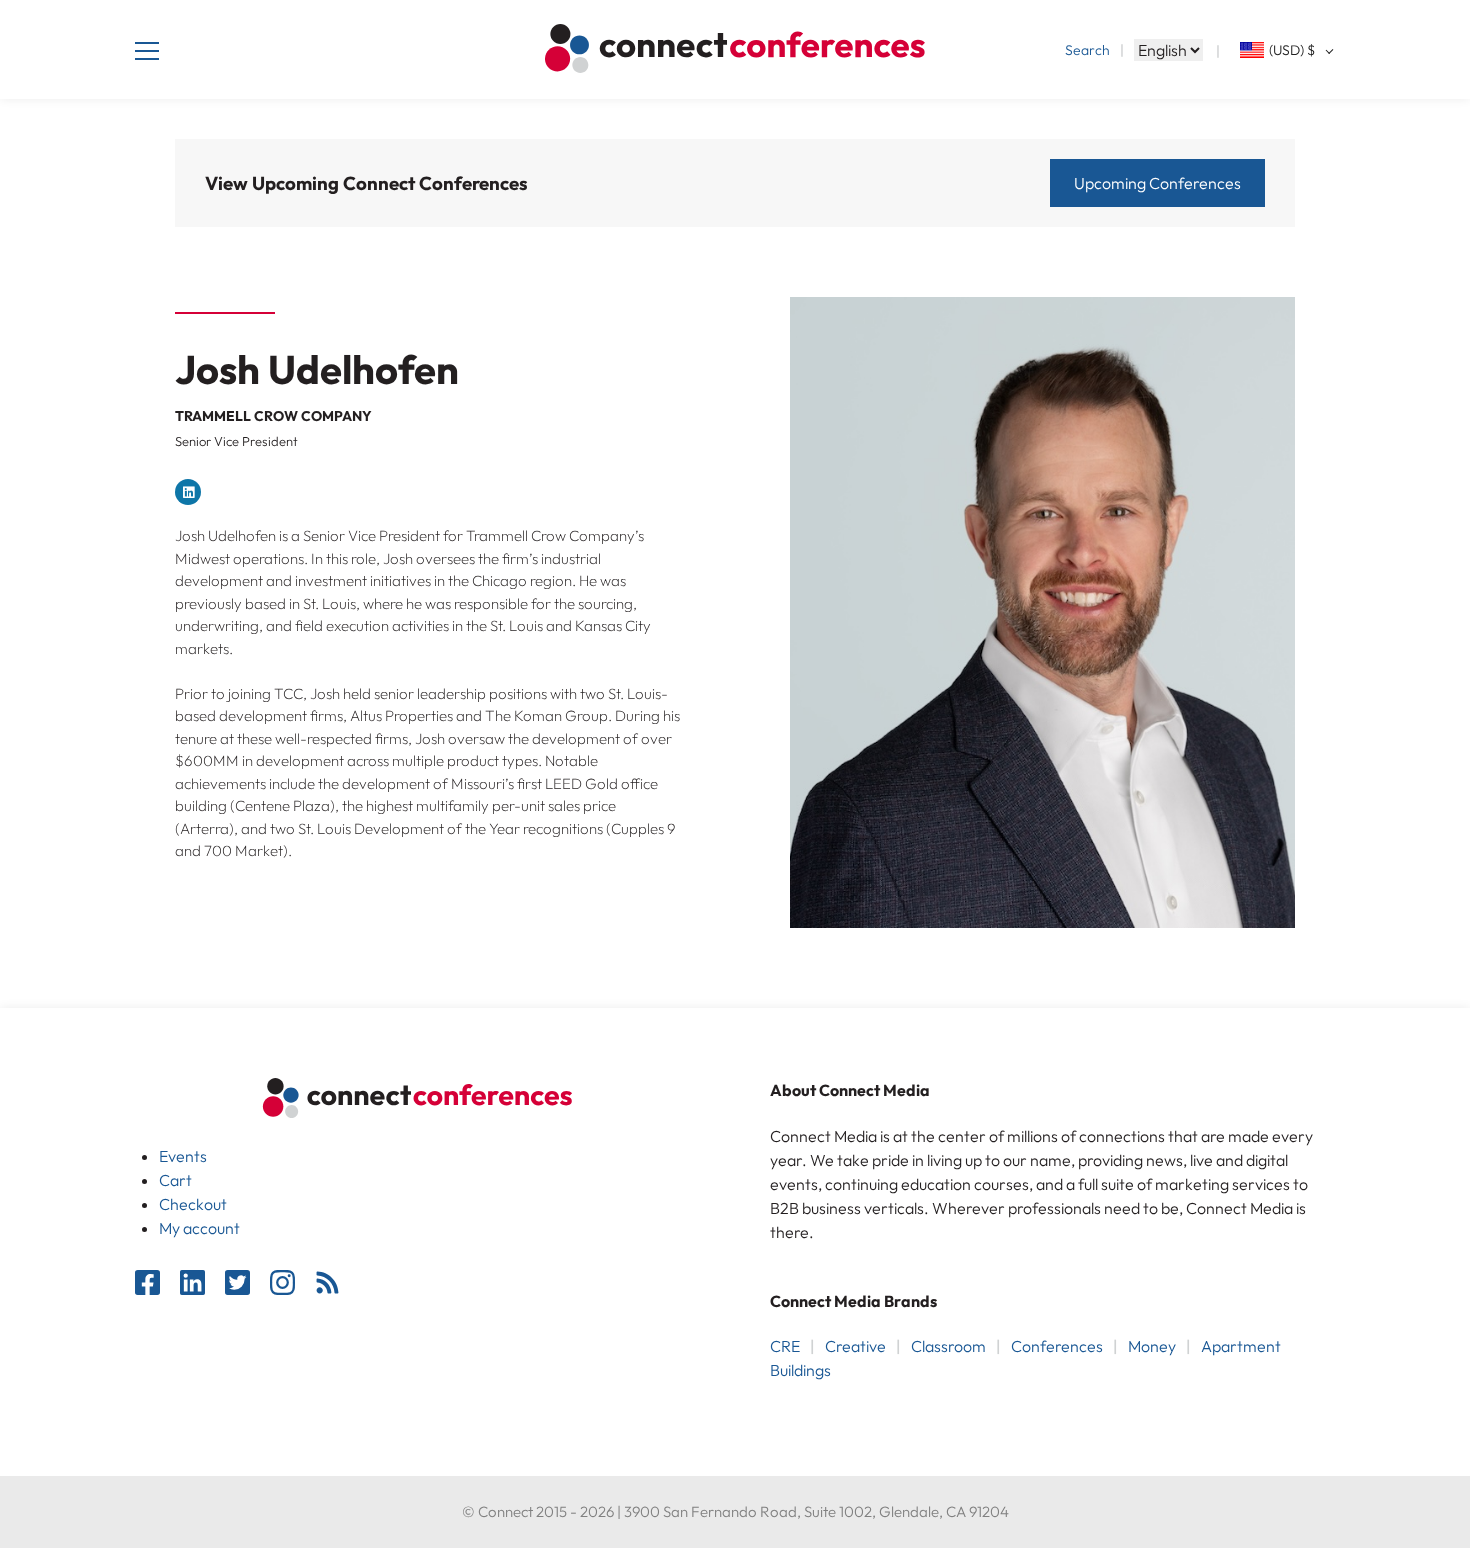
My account (199, 1228)
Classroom (948, 1346)
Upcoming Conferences (1157, 183)
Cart (175, 1180)
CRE (785, 1346)
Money (1152, 1346)
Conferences (1057, 1346)
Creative (855, 1346)
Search (1087, 50)
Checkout (193, 1204)
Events (183, 1156)
